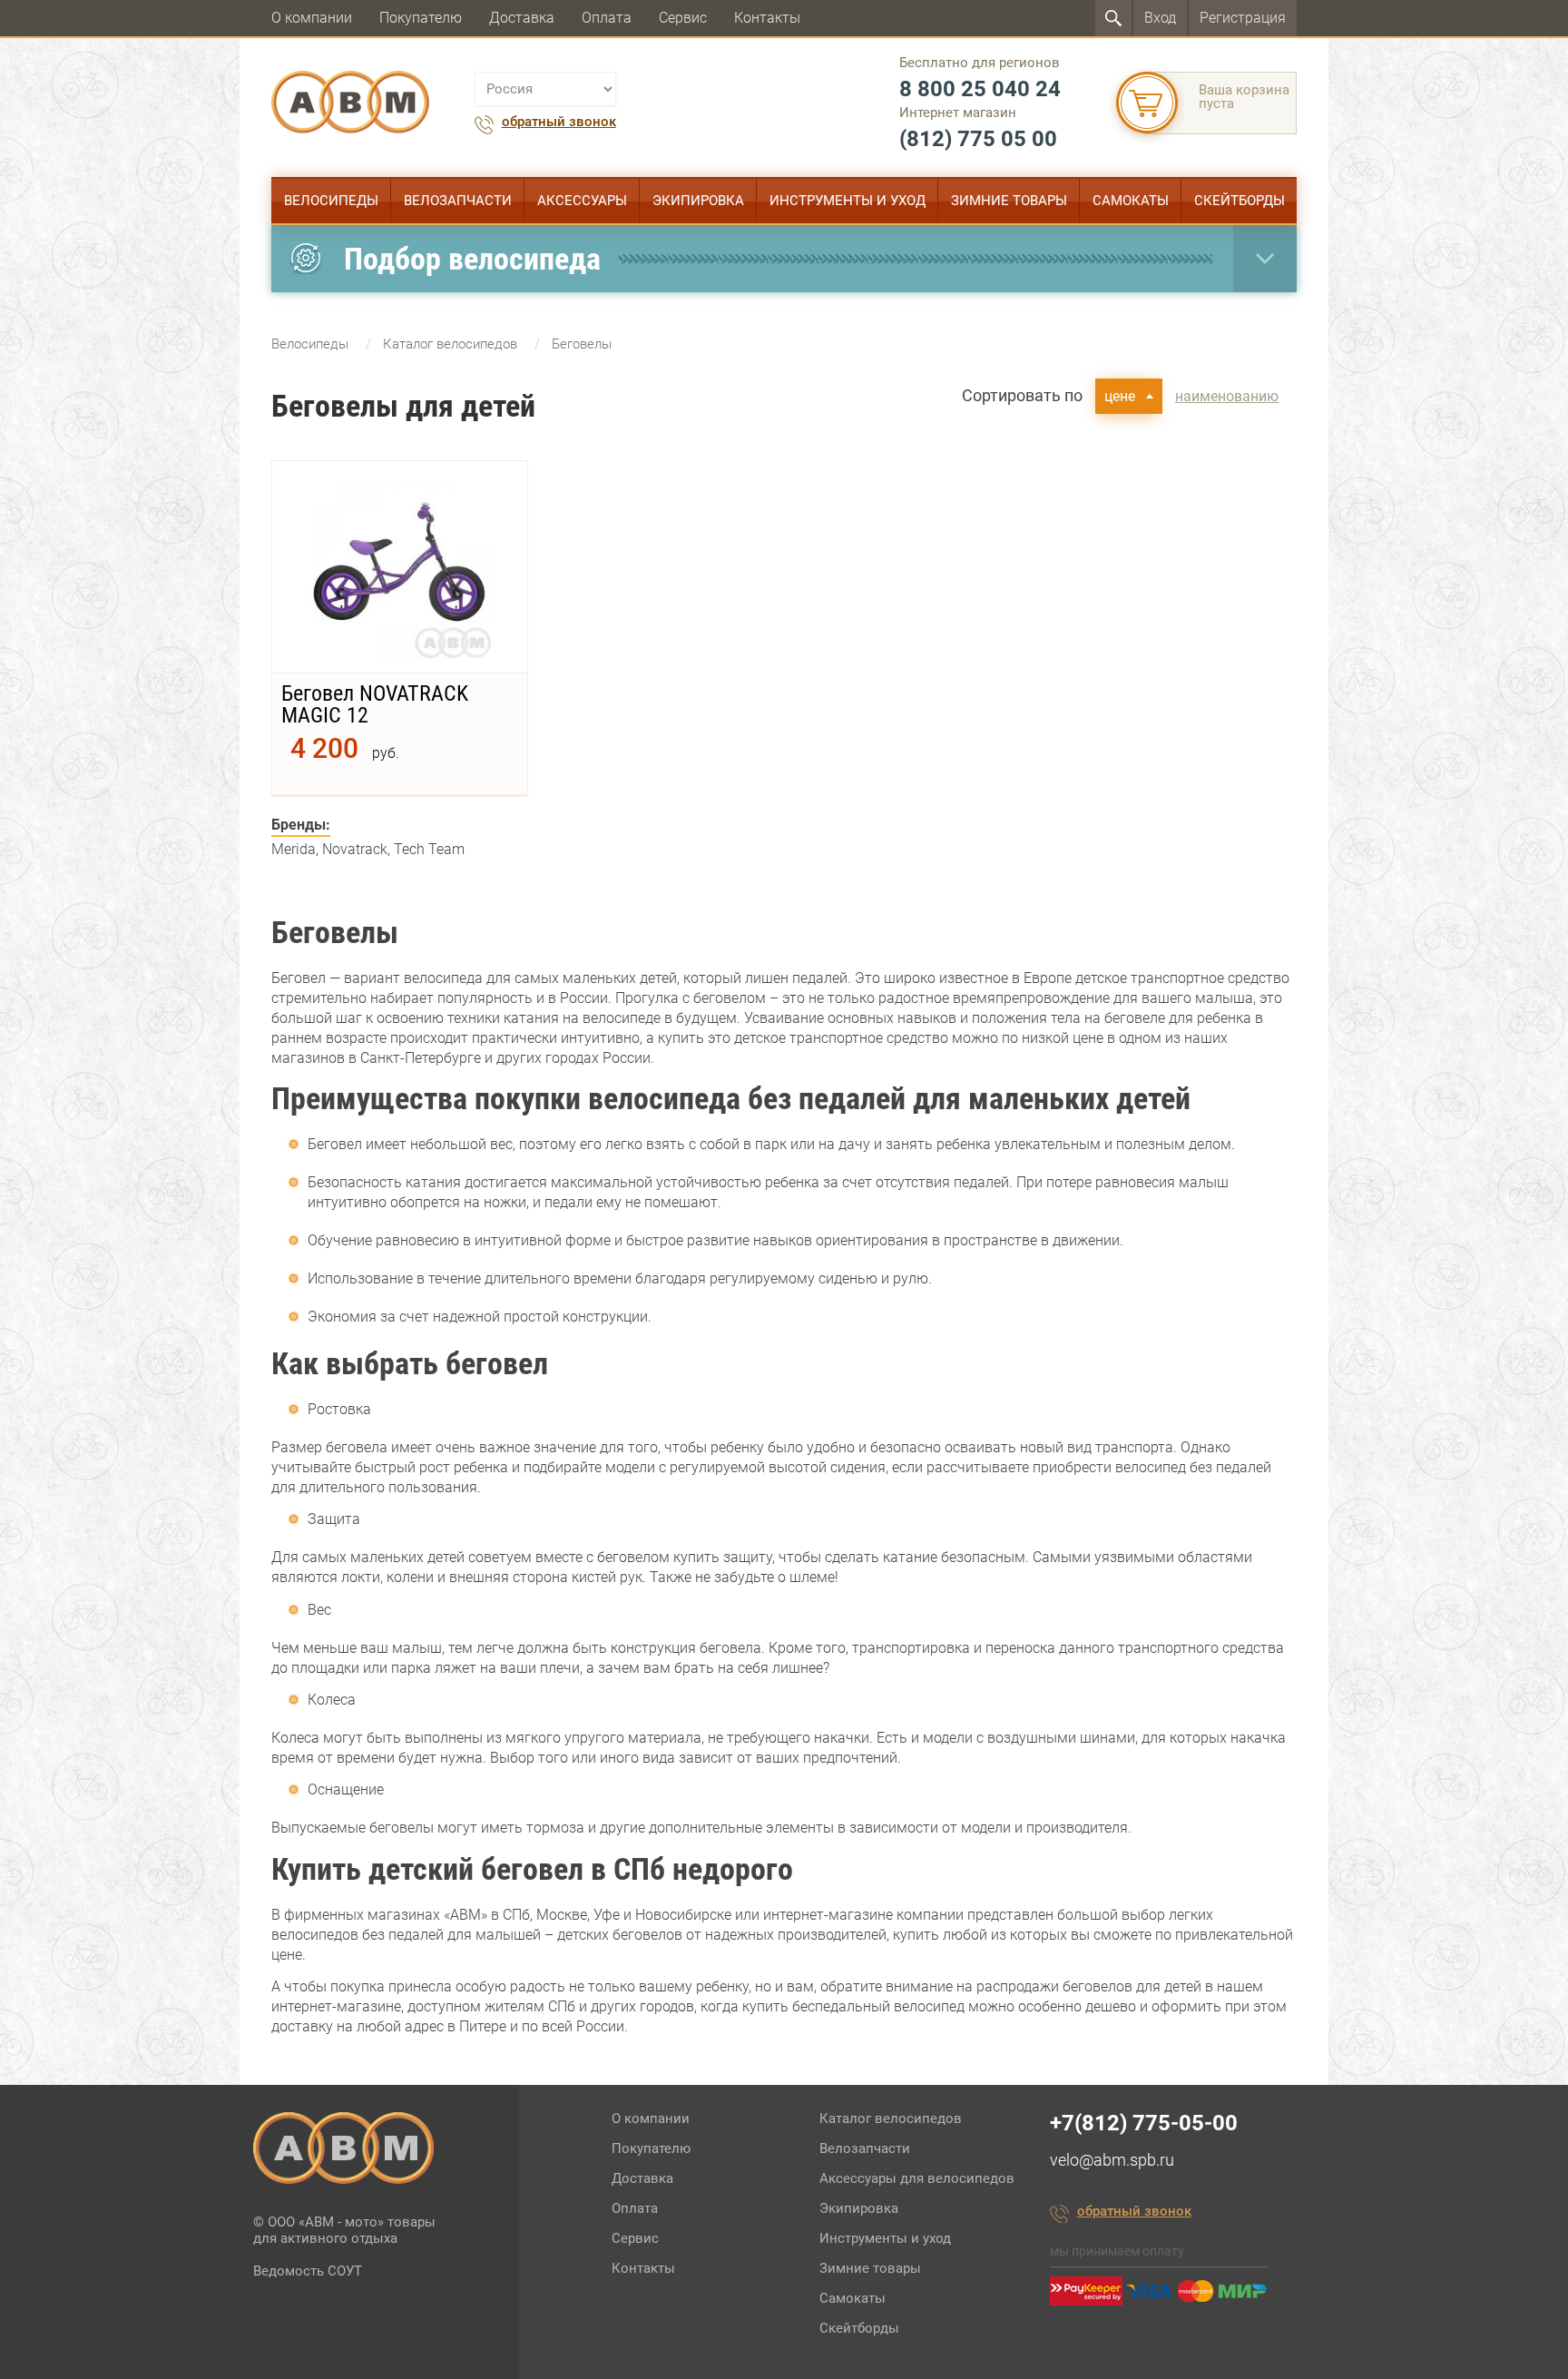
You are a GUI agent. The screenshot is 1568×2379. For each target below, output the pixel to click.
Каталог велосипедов (891, 2118)
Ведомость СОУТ (308, 2271)
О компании (312, 18)
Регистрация (1243, 18)
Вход (1160, 18)
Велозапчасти (458, 201)
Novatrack (355, 849)
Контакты (767, 18)
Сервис (683, 18)
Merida (294, 849)
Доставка (522, 18)
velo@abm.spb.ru (1112, 2160)
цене (1120, 396)
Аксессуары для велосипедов (917, 2178)
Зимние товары (1009, 201)
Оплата (607, 18)
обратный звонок (559, 123)
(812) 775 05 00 (978, 139)
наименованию (1227, 396)
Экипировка (698, 201)
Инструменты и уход (848, 201)
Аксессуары (582, 201)
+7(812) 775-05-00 (1144, 2123)
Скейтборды (1240, 201)
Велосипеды (331, 201)
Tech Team (429, 849)
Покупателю (421, 18)
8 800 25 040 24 (980, 89)
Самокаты (1131, 201)
